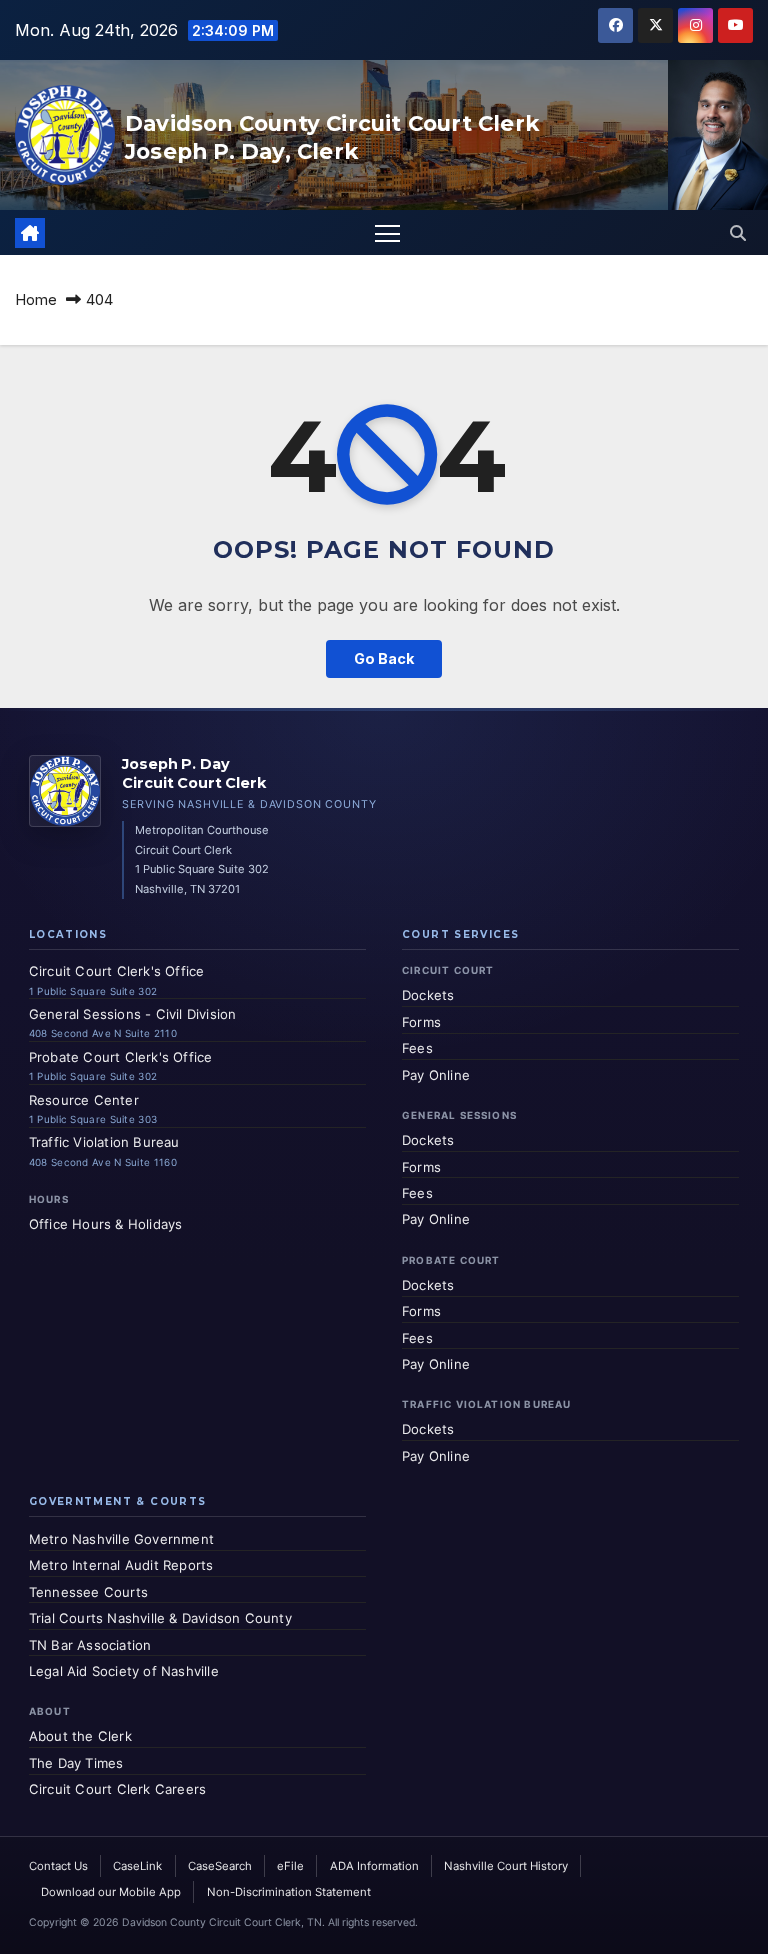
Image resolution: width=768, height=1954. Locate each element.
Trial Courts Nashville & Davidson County (160, 1618)
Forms (421, 1022)
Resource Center (84, 1100)
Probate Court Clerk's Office (121, 1057)
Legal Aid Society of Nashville (124, 1671)
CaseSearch (220, 1866)
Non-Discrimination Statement (289, 1892)
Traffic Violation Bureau (104, 1142)
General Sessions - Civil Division (133, 1014)
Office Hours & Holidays (106, 1224)
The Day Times (76, 1763)
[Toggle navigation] (387, 232)
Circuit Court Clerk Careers (117, 1789)
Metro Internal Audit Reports (121, 1565)
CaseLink (137, 1866)
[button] (738, 233)
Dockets (428, 995)
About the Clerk (80, 1736)
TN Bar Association (90, 1645)
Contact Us (58, 1866)
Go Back (384, 658)
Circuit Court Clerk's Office (117, 971)
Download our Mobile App (111, 1892)
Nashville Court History (506, 1866)
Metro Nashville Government (121, 1539)
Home (36, 299)
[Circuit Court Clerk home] (65, 791)
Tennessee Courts (88, 1592)
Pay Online (436, 1075)
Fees (417, 1048)
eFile (290, 1866)
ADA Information (374, 1866)
